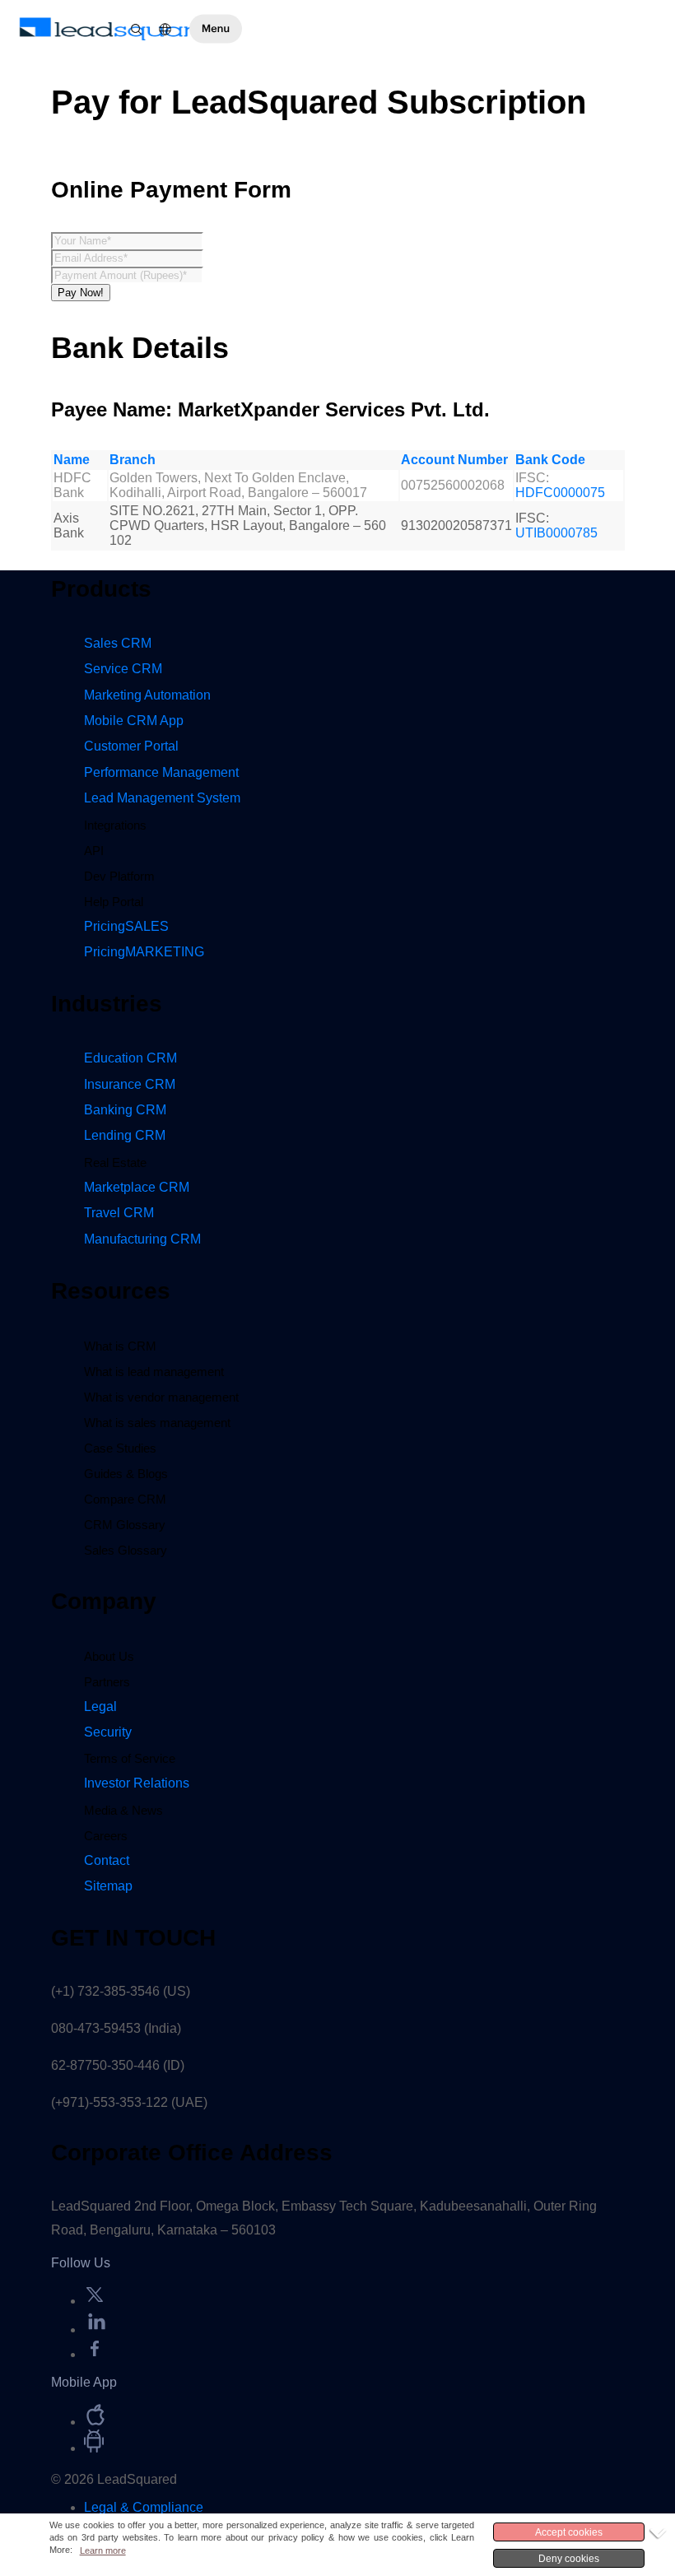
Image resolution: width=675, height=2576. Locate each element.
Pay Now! (81, 293)
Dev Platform (119, 876)
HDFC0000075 (560, 493)
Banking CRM (125, 1110)
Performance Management (161, 772)
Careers (106, 1836)
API (94, 851)
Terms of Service (130, 1758)
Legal (100, 1706)
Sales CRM (118, 643)
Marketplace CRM (137, 1187)
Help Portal (114, 902)
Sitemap (108, 1886)
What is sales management (157, 1423)
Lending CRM (125, 1135)
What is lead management (154, 1372)
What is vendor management (161, 1397)
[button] (216, 29)
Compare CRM (125, 1499)
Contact (107, 1860)
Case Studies (120, 1448)
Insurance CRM (130, 1084)
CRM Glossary (125, 1525)
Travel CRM (119, 1213)
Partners (107, 1682)
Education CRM (130, 1058)
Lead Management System (162, 798)
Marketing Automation (147, 695)
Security (108, 1732)
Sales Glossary (126, 1550)
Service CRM (123, 669)
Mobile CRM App (134, 721)
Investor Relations (137, 1783)
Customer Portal (131, 746)
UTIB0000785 (556, 533)
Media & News (123, 1810)
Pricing (126, 926)
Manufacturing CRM (142, 1239)
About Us (109, 1656)
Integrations (115, 825)
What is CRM (120, 1346)
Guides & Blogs (126, 1474)
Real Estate (115, 1162)
